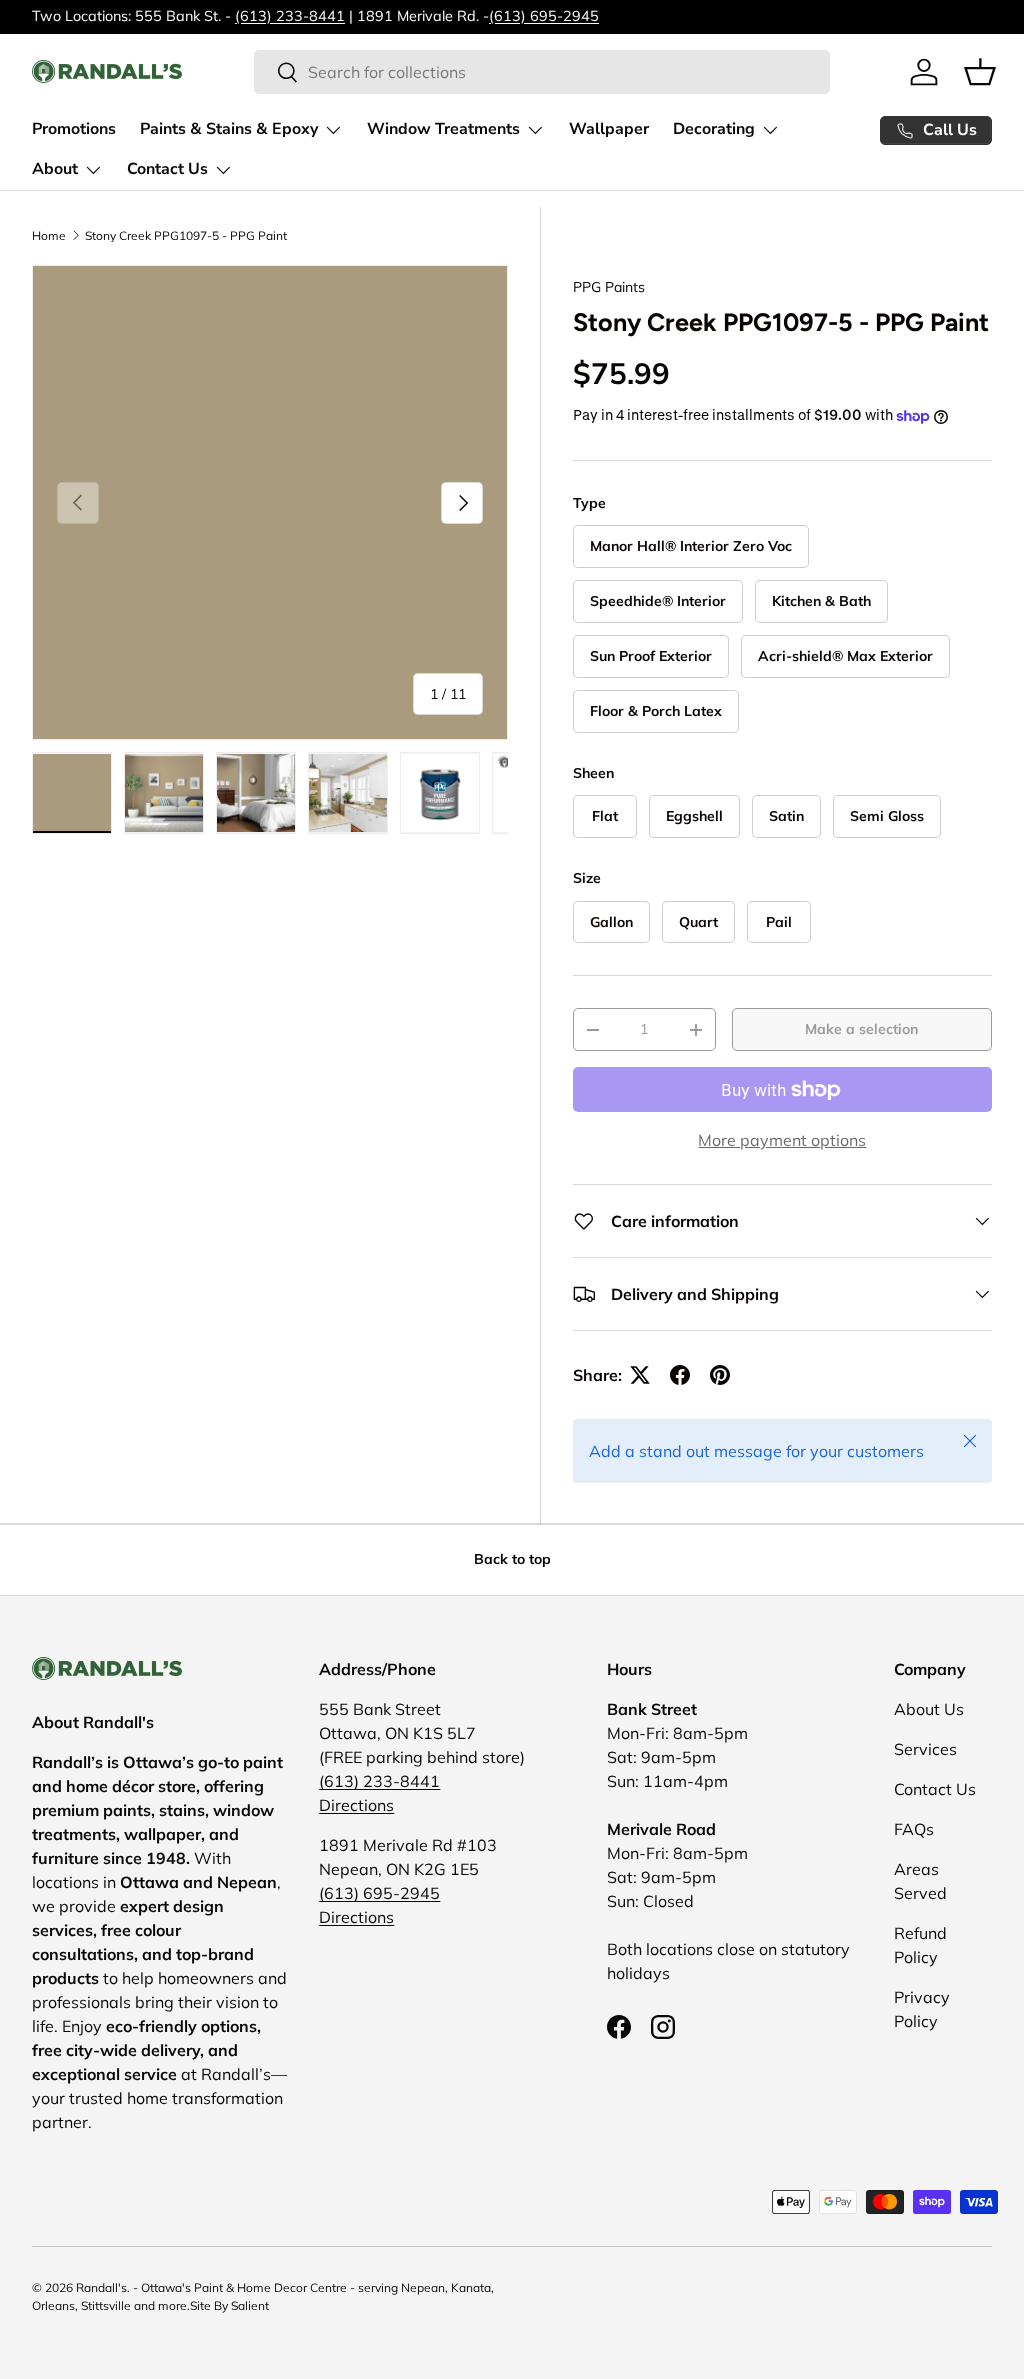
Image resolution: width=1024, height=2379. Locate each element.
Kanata (471, 2287)
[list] (270, 503)
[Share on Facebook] (680, 1375)
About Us (929, 1709)
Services (925, 1749)
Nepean (423, 2287)
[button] (980, 72)
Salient (250, 2305)
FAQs (914, 1829)
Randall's (101, 2287)
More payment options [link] (782, 1140)
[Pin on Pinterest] (720, 1375)
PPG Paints (609, 287)
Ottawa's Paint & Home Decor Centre (244, 2287)
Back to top (512, 1559)
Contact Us (935, 1789)
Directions (356, 1805)
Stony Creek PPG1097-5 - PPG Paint (186, 236)
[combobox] (541, 72)
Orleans (53, 2305)
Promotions (74, 129)
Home (49, 236)
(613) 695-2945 (544, 16)
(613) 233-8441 (290, 16)
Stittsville (106, 2305)
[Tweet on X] (640, 1375)
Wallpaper (609, 129)
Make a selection (861, 1029)
